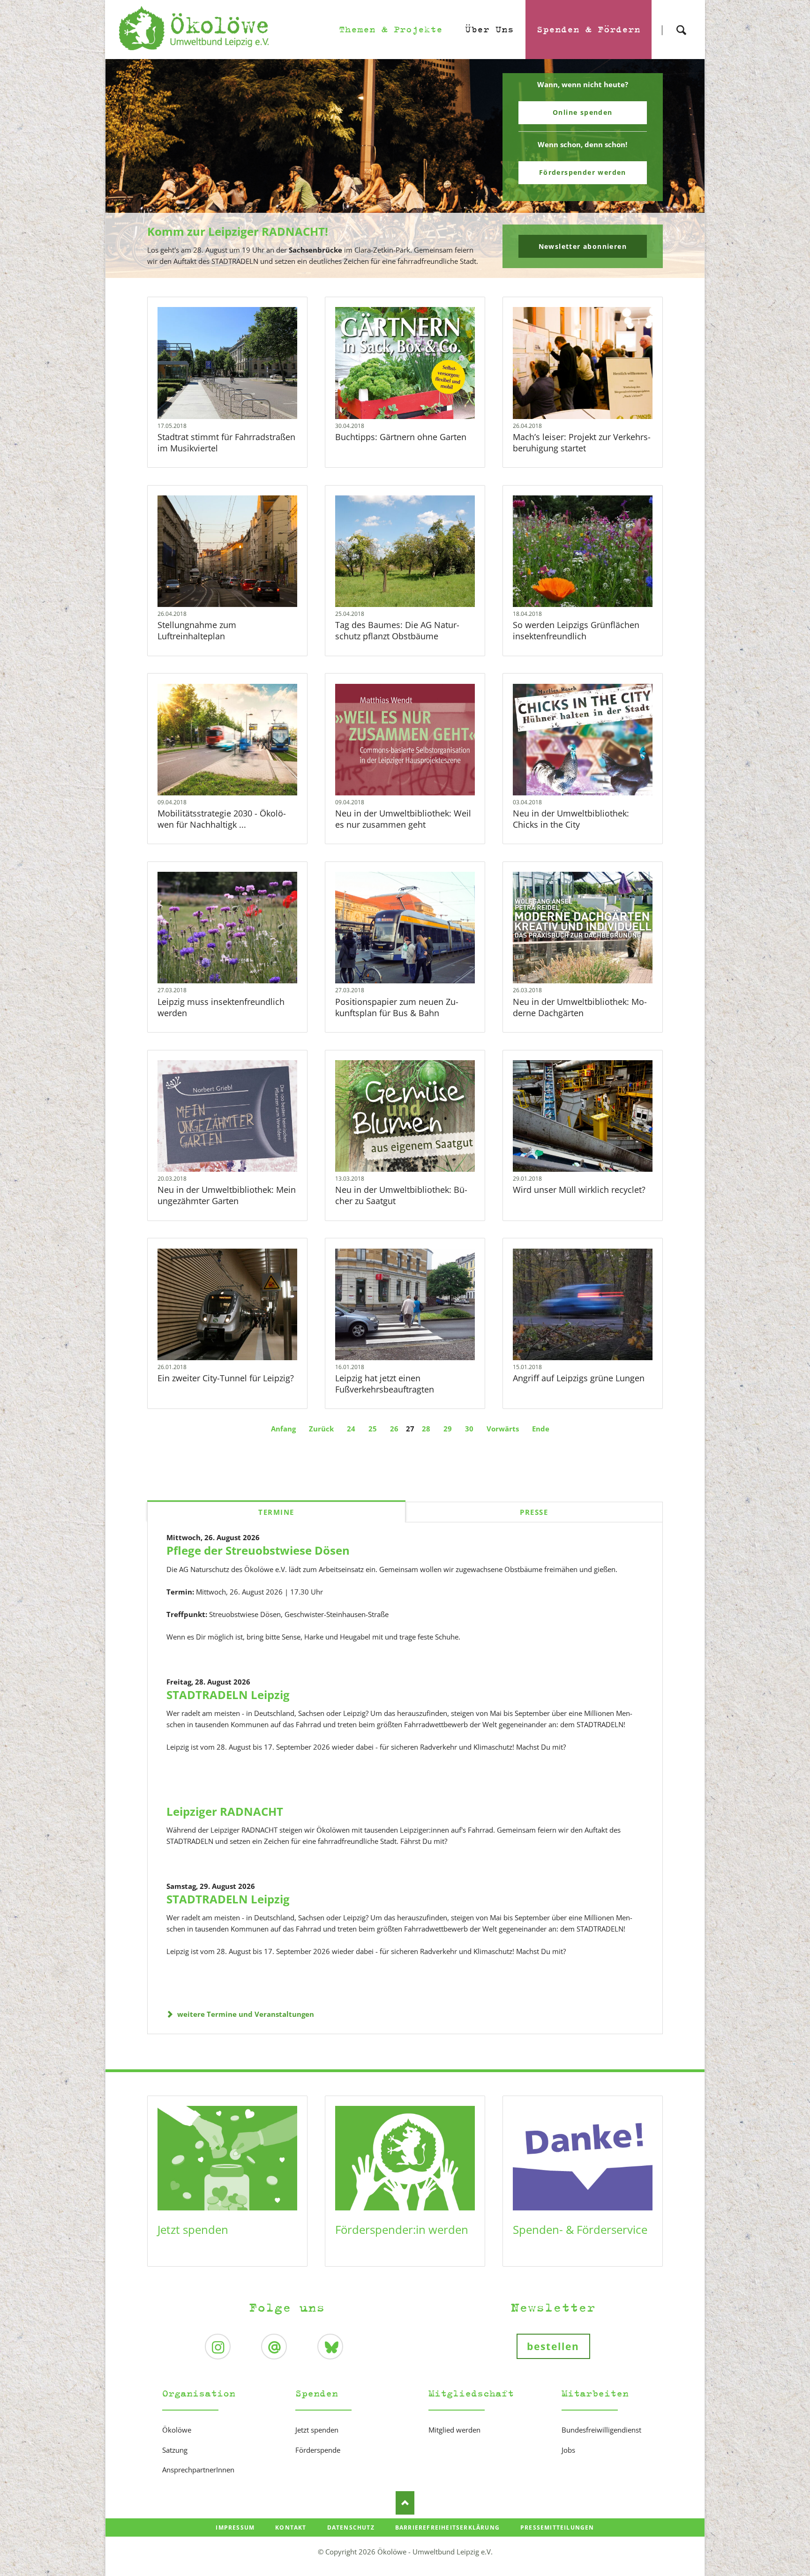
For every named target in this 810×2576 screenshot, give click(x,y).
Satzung (175, 2450)
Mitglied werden (454, 2430)
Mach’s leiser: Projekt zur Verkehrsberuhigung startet (582, 442)
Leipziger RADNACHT (225, 1811)
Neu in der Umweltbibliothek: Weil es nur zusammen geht (403, 819)
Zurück (321, 1429)
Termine (276, 1512)
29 (448, 1429)
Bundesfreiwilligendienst (601, 2430)
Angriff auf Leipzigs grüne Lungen (579, 1378)
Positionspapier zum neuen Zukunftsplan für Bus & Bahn (397, 1007)
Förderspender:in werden (402, 2229)
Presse (534, 1512)
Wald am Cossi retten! (409, 272)
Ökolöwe (177, 2430)
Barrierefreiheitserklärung (447, 2527)
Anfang (283, 1429)
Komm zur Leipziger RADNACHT (401, 272)
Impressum (235, 2527)
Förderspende (318, 2450)
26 (394, 1429)
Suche (681, 22)
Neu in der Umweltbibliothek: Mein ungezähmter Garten (227, 1195)
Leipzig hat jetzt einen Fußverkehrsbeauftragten (385, 1384)
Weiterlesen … (243, 388)
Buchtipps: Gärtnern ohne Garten (401, 437)
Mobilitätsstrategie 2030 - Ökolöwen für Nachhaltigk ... (222, 819)
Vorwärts (503, 1429)
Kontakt (291, 2527)
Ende (541, 1429)
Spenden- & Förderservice (580, 2229)
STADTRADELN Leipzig (228, 1695)
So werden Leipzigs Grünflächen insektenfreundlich (576, 630)
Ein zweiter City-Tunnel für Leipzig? (226, 1378)
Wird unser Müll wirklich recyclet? (579, 1190)
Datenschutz (351, 2527)
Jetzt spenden (193, 2229)
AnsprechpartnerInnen (198, 2470)
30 (469, 1429)
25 (373, 1429)
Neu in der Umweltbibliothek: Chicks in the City (571, 819)
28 (426, 1429)
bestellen (553, 2346)
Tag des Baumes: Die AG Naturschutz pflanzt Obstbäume (397, 630)
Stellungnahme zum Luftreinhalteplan (197, 630)
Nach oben (405, 2503)
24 (351, 1429)
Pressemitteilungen (557, 2527)
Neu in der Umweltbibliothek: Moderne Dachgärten (580, 1007)
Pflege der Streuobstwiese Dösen (258, 1550)
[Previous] (127, 169)
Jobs (568, 2450)
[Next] (683, 169)
